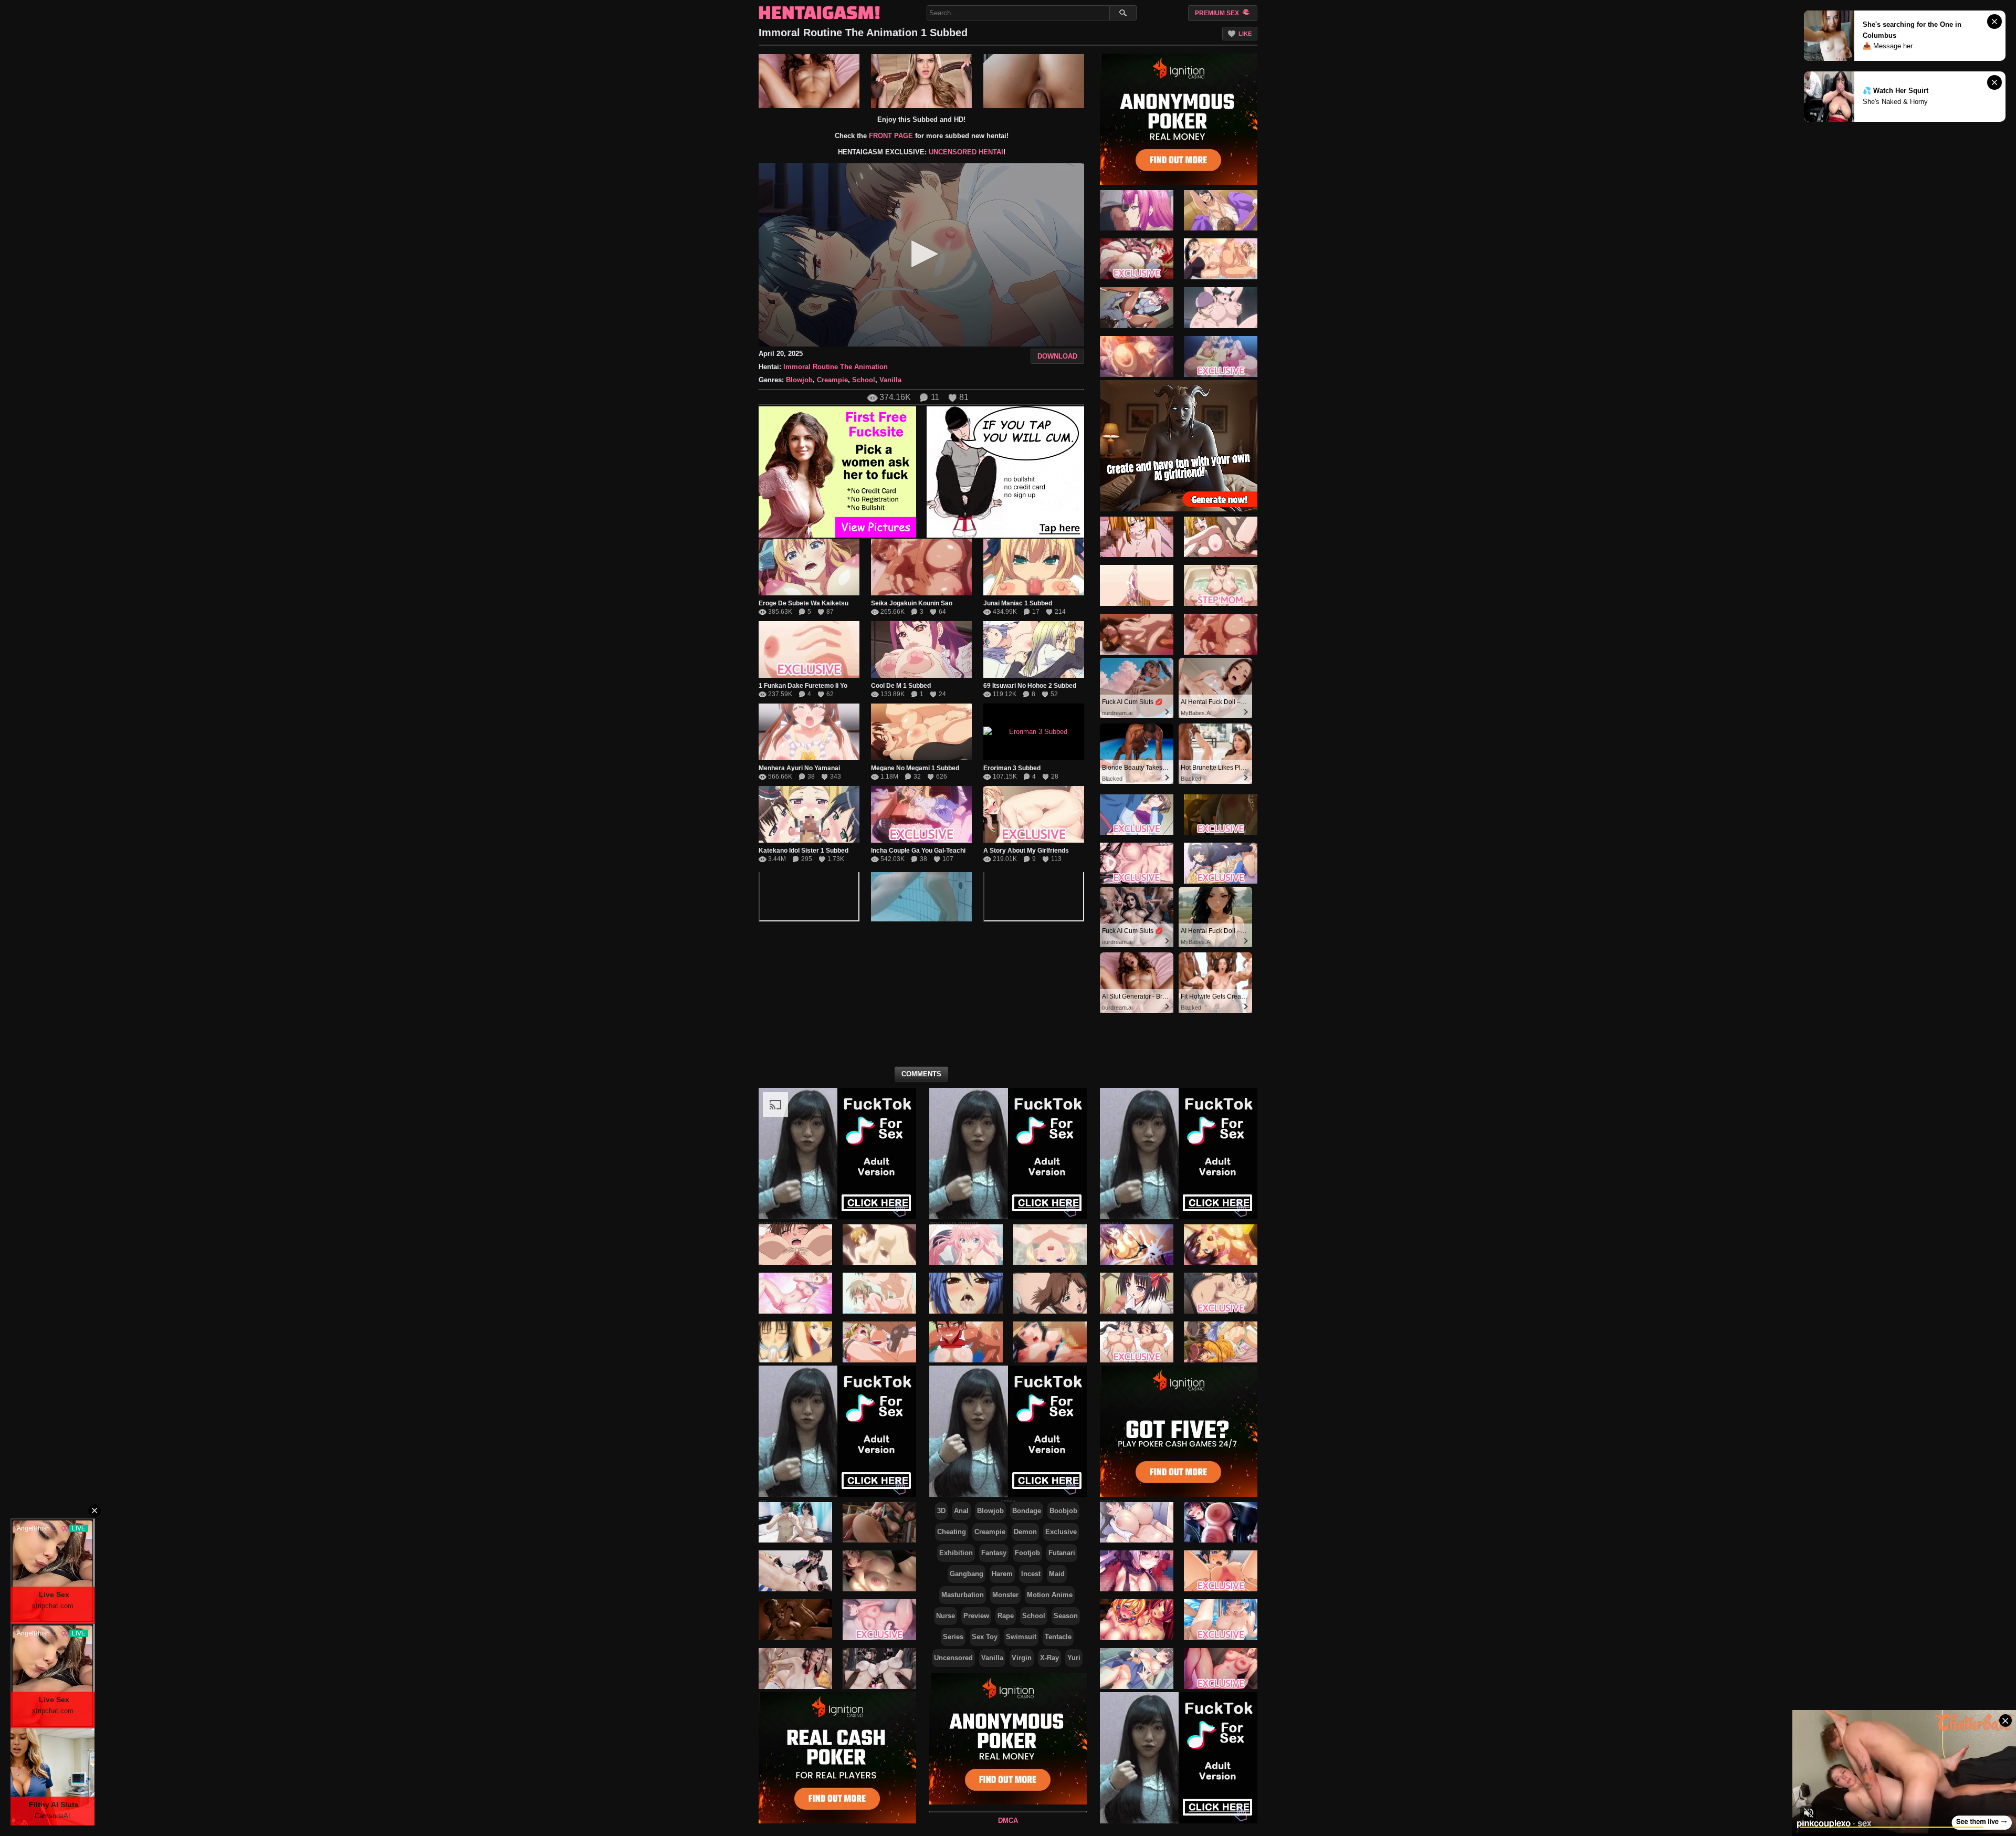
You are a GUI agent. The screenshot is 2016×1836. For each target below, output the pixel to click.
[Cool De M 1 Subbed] (921, 649)
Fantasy (994, 1553)
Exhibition (956, 1553)
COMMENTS (921, 1074)
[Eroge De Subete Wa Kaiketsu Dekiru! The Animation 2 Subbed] (809, 567)
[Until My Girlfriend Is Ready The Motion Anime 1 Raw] (1221, 1522)
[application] (921, 255)
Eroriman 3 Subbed (1012, 768)
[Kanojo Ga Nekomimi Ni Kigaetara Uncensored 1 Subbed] (879, 1342)
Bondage (1027, 1511)
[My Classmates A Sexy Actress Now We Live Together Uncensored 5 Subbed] (1137, 585)
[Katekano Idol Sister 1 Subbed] (809, 814)
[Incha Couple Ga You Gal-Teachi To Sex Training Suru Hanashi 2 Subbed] (1221, 863)
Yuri (1074, 1658)
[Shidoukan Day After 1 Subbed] (966, 1342)
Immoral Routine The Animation (836, 367)
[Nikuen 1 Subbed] (1137, 1342)
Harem (1002, 1574)
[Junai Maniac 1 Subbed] (1034, 567)
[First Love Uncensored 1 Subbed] (795, 1244)
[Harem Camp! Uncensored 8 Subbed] (795, 1293)
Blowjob (799, 380)
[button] (922, 254)
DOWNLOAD (1057, 356)
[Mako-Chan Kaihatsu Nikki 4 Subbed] (1221, 1244)
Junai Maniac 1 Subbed (1018, 603)
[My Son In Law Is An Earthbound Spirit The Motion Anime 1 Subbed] (1137, 863)
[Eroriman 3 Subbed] (1034, 732)
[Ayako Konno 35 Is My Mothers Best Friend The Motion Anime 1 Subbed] (1221, 1669)
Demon (1025, 1532)
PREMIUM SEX (1218, 13)
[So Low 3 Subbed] (1137, 210)
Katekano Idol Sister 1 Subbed (804, 851)
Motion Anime (1050, 1595)
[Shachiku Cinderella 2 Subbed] (1137, 308)
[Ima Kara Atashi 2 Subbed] (1137, 537)
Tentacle (1058, 1637)
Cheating (952, 1532)
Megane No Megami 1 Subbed (915, 768)
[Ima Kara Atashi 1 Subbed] (1221, 537)
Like (1245, 34)
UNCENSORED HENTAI (966, 152)
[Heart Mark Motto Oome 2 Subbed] (1221, 356)
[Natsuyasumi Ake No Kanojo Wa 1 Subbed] (1050, 1342)
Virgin (1022, 1658)
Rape (1006, 1616)
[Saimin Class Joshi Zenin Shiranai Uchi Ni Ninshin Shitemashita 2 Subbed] (966, 1244)
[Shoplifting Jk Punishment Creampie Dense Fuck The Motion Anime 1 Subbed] (1221, 1571)
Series (953, 1637)
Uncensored (953, 1658)
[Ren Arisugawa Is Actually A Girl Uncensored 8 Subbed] (879, 1244)
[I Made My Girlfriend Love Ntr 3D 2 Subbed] (795, 1571)
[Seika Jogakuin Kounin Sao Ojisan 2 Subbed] (921, 567)
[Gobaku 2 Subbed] (1137, 814)
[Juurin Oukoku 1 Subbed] (1137, 356)
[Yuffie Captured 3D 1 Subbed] (879, 1522)
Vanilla (890, 380)
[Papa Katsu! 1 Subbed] (1050, 1244)
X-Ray (1049, 1658)
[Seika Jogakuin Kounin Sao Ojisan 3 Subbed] (1137, 634)
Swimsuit (1021, 1637)
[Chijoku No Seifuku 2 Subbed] (966, 1293)
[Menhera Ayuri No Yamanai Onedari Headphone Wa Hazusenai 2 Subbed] (809, 732)
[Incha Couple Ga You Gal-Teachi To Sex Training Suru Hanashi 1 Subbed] (921, 814)
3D (941, 1511)
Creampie (832, 380)
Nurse (946, 1616)
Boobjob (1063, 1511)
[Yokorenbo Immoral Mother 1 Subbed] (1050, 1293)
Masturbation (963, 1595)
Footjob (1027, 1553)
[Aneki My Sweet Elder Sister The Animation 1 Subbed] (1137, 1244)
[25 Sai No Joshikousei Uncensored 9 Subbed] (879, 1293)
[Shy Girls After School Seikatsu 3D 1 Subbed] (879, 1620)
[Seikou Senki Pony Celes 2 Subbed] (1137, 259)
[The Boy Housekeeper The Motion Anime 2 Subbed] (1221, 814)
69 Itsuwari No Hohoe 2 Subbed (1030, 686)
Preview (976, 1616)
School (864, 380)
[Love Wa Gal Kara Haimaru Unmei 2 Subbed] (1221, 259)
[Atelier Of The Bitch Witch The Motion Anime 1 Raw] (1137, 1620)
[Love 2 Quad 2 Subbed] (1137, 1293)
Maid (1057, 1574)
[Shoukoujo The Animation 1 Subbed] (1221, 1342)
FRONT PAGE (891, 136)
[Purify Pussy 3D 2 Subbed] (795, 1669)
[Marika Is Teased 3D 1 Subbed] (795, 1620)
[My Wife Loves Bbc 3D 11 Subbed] (795, 1522)
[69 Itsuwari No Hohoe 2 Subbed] (1034, 649)
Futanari (1062, 1553)
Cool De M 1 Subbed (901, 686)
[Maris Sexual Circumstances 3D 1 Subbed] (879, 1571)
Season (1066, 1616)
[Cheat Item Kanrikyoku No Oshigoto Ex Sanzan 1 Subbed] (1221, 308)
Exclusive (1061, 1532)
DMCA (1008, 1821)
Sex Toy (985, 1637)
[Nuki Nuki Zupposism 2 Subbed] (1221, 210)
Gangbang (967, 1574)
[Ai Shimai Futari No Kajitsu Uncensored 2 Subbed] (795, 1342)
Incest (1031, 1574)
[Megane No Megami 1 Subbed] (921, 732)
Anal (961, 1511)
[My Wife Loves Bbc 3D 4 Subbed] (879, 1669)
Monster (1005, 1595)
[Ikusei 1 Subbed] (1221, 1293)
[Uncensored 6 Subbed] (1221, 585)
